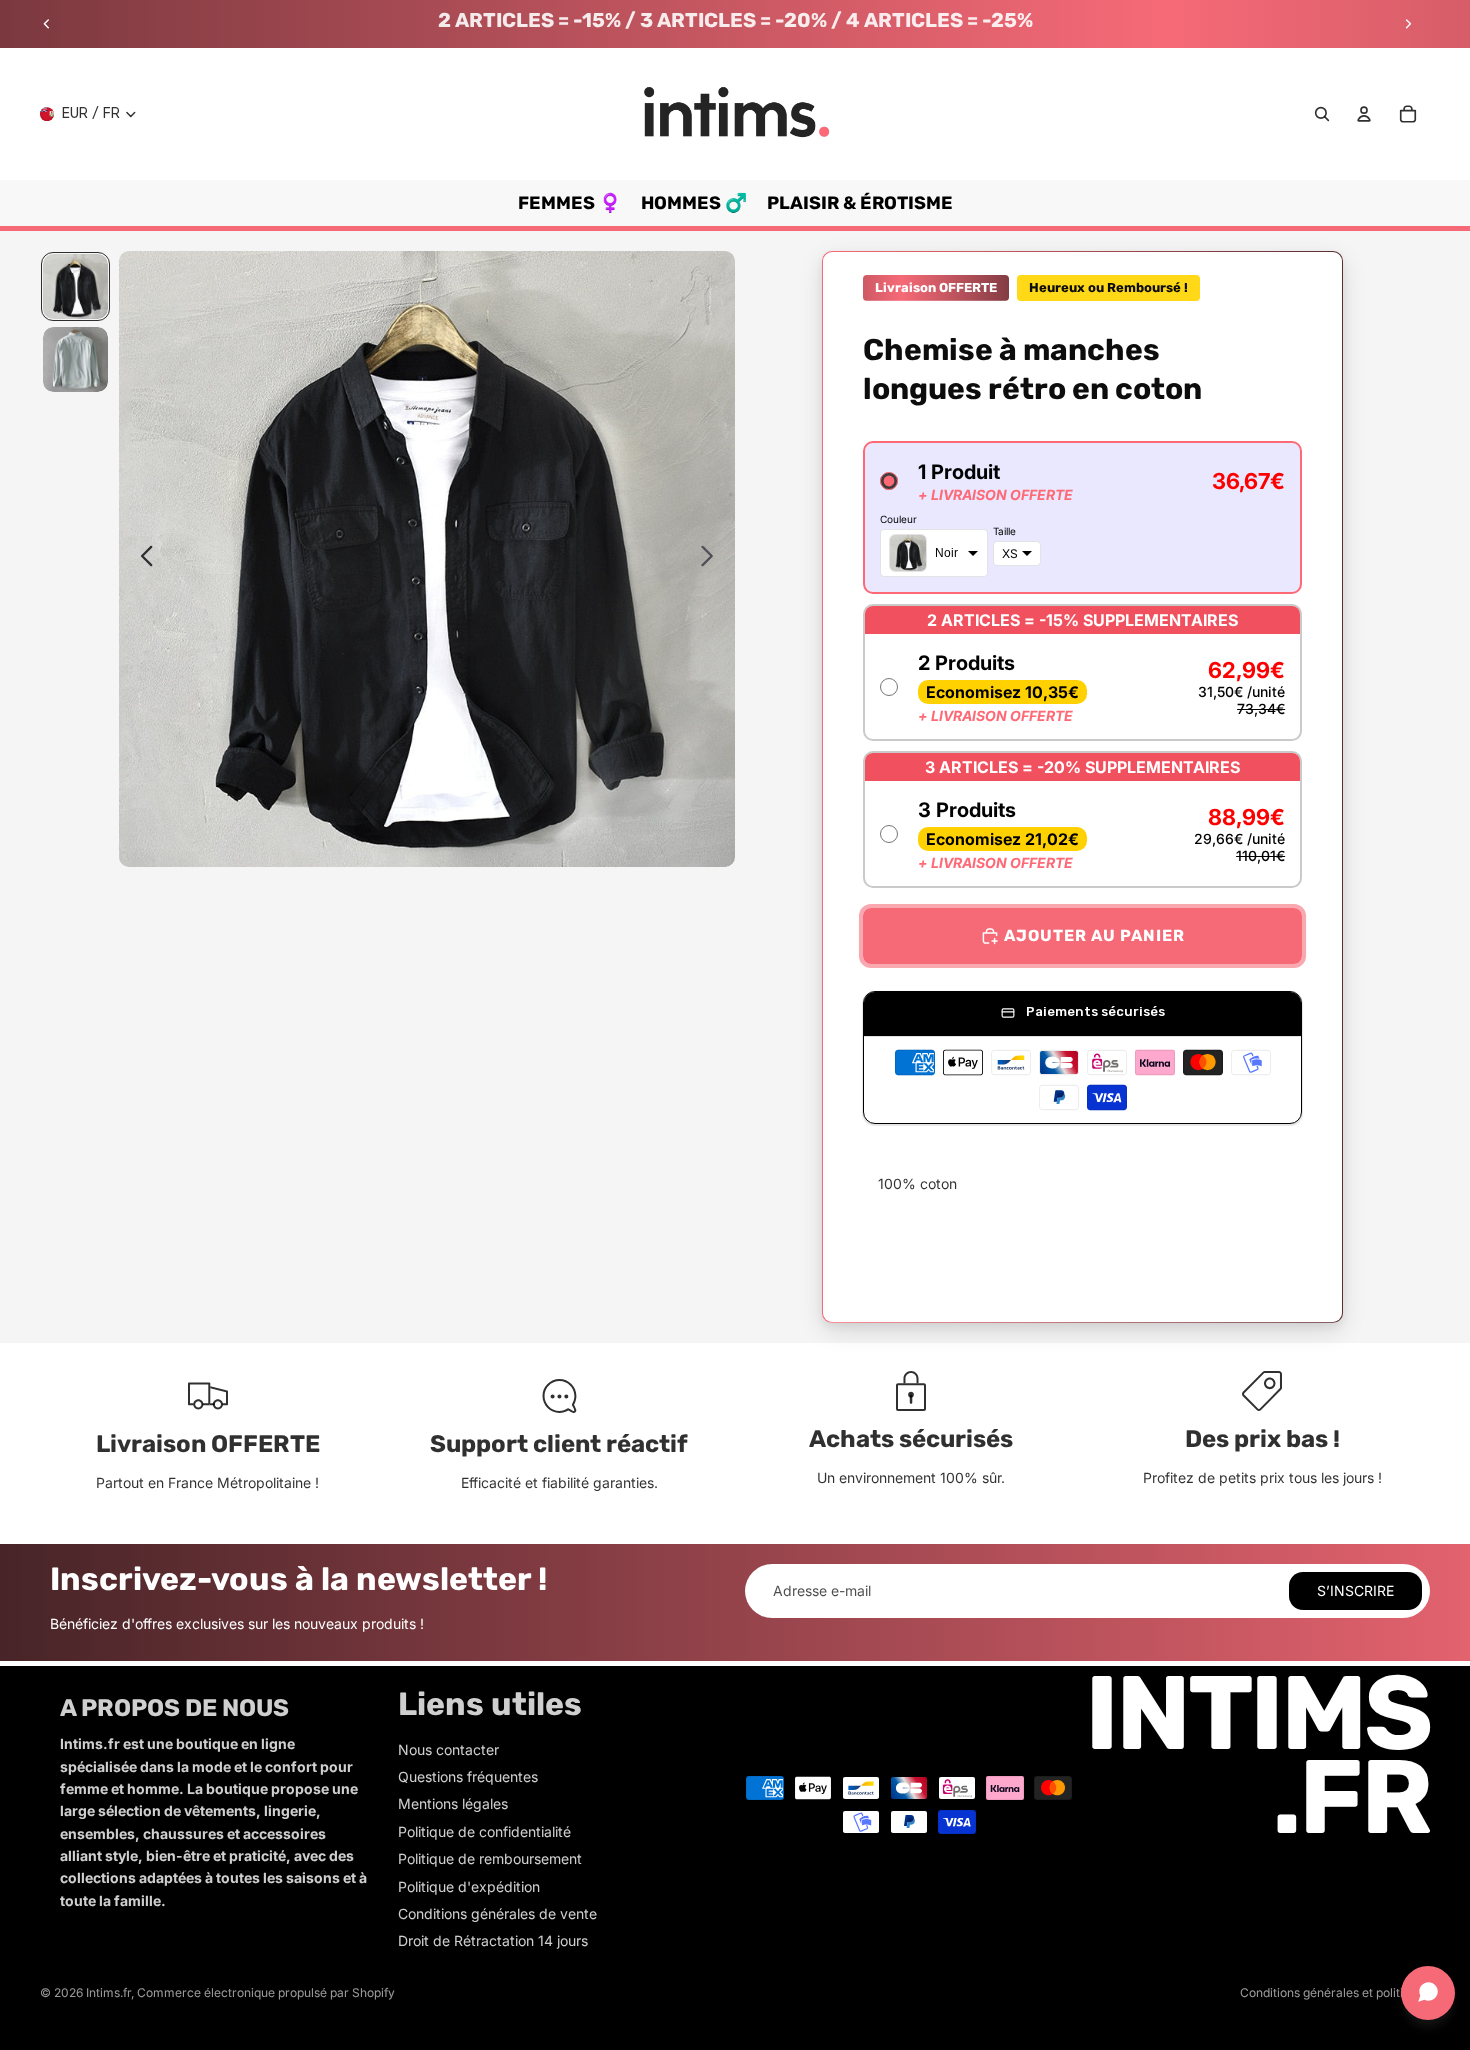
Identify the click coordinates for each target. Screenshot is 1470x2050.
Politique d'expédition (469, 1886)
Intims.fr (108, 1992)
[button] (1082, 517)
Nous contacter (448, 1749)
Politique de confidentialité (484, 1831)
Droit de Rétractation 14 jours (493, 1940)
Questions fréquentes (468, 1776)
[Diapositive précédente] (47, 24)
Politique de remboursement (490, 1858)
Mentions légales (453, 1803)
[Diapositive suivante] (1408, 24)
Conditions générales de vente (497, 1913)
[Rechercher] (1322, 114)
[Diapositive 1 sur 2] (75, 286)
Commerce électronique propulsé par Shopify (266, 1992)
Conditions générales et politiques (1335, 1992)
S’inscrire (1355, 1590)
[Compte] (1364, 114)
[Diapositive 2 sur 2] (75, 359)
